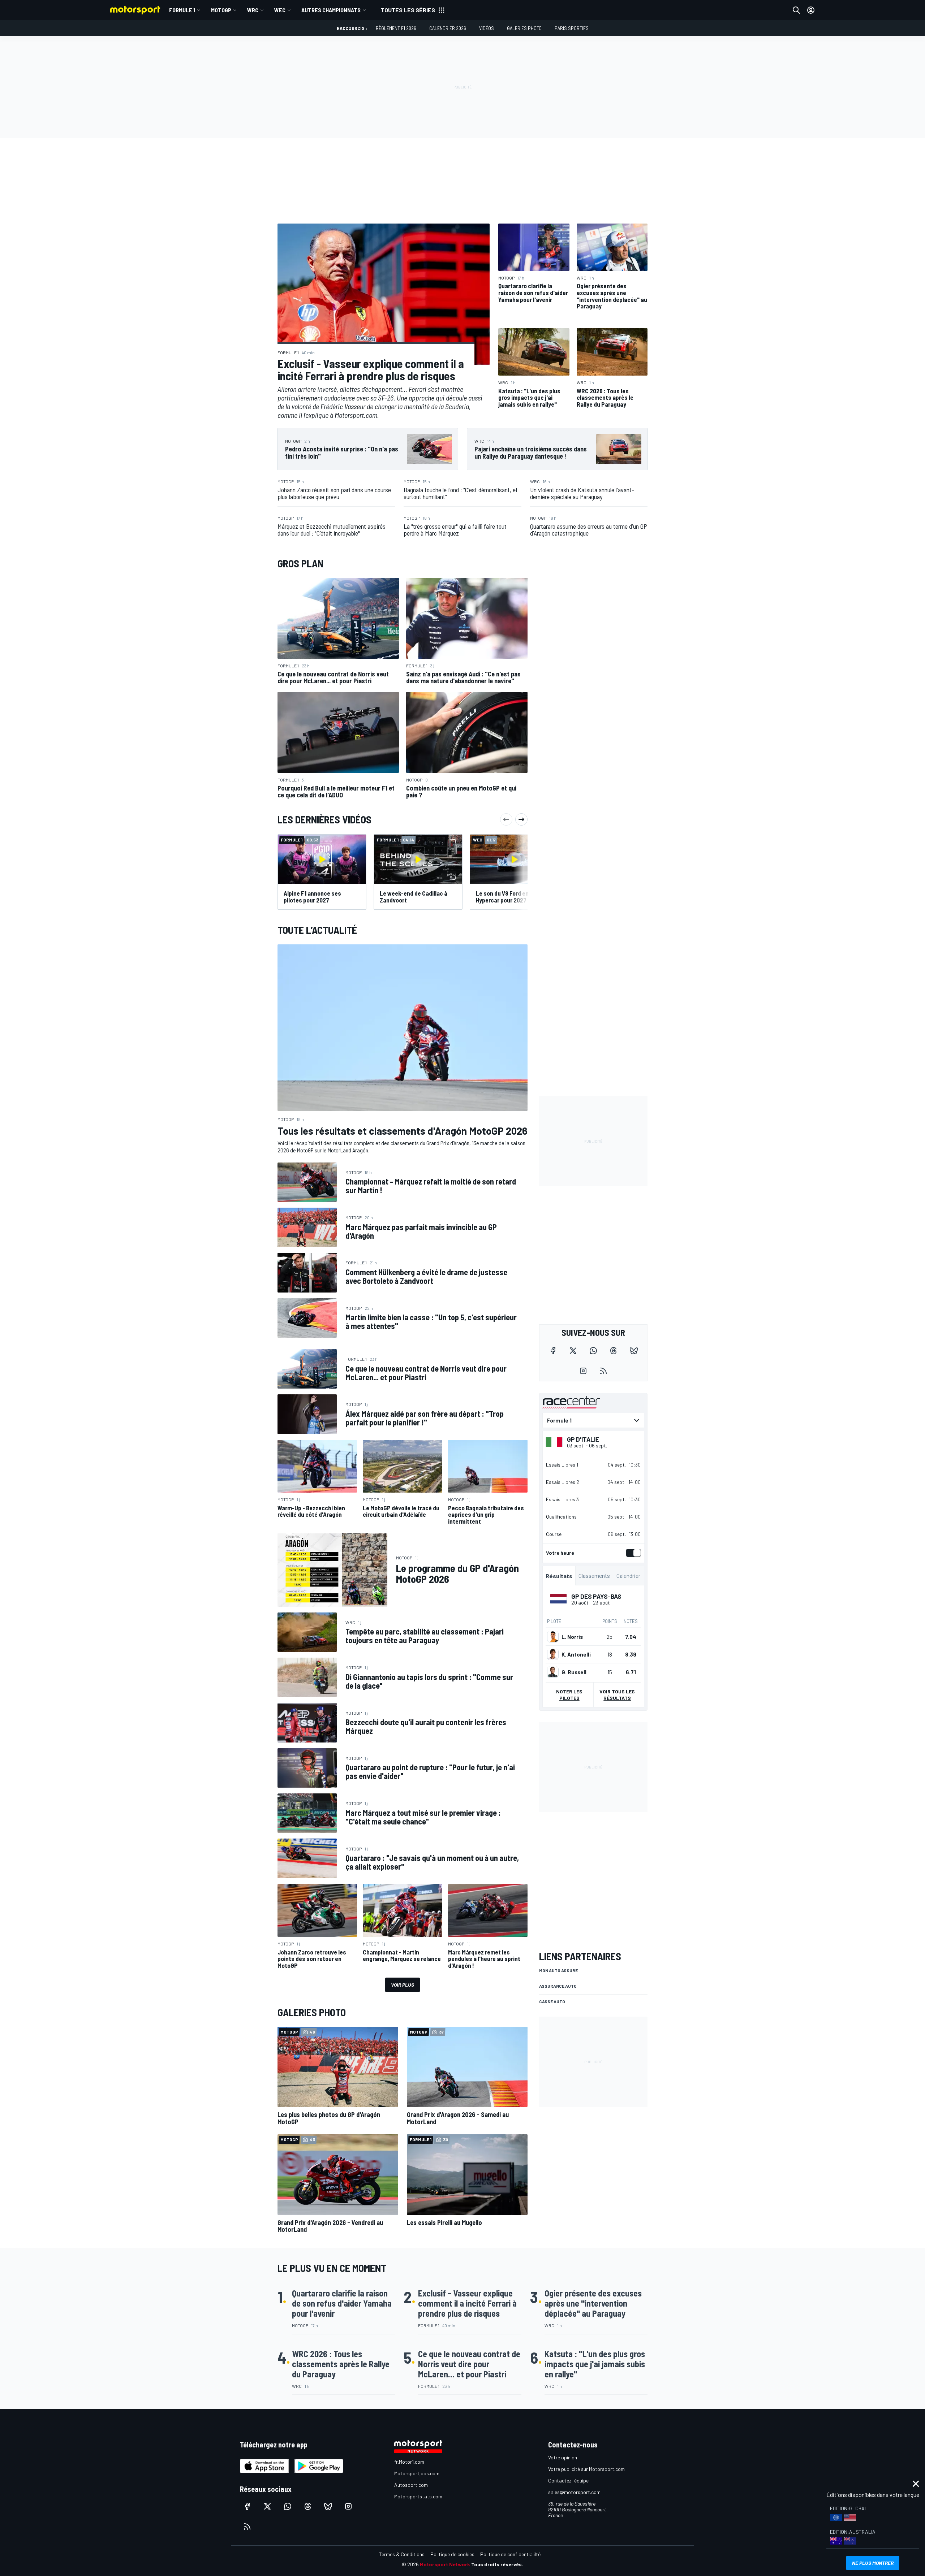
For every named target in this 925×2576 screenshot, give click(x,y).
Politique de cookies (452, 2554)
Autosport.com (411, 2485)
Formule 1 (182, 10)
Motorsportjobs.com (417, 2473)
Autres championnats (331, 10)
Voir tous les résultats (617, 1694)
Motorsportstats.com (418, 2496)
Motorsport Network (445, 2564)
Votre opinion (563, 2457)
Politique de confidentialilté (510, 2554)
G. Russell (574, 1672)
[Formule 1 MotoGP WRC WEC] (593, 1420)
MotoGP (221, 10)
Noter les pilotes (569, 1694)
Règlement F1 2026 (396, 28)
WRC (253, 10)
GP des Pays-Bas (596, 1596)
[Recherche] (796, 10)
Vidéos (487, 28)
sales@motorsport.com (574, 2492)
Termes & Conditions (402, 2554)
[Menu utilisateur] (811, 10)
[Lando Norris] (553, 1636)
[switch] (632, 1553)
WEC (280, 10)
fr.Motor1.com (409, 2462)
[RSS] (603, 1371)
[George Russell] (553, 1672)
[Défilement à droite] (521, 819)
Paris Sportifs (572, 28)
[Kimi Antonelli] (553, 1654)
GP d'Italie (583, 1439)
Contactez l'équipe (568, 2480)
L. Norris (572, 1636)
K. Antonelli (576, 1654)
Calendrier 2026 (448, 28)
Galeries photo (524, 28)
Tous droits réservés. (497, 2564)
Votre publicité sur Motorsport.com (586, 2469)
